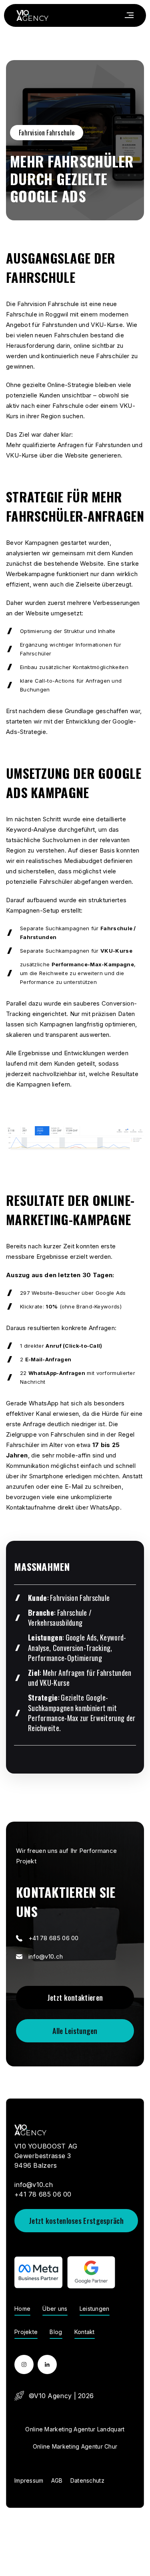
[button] (129, 15)
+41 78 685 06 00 (54, 1938)
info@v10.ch (46, 1956)
